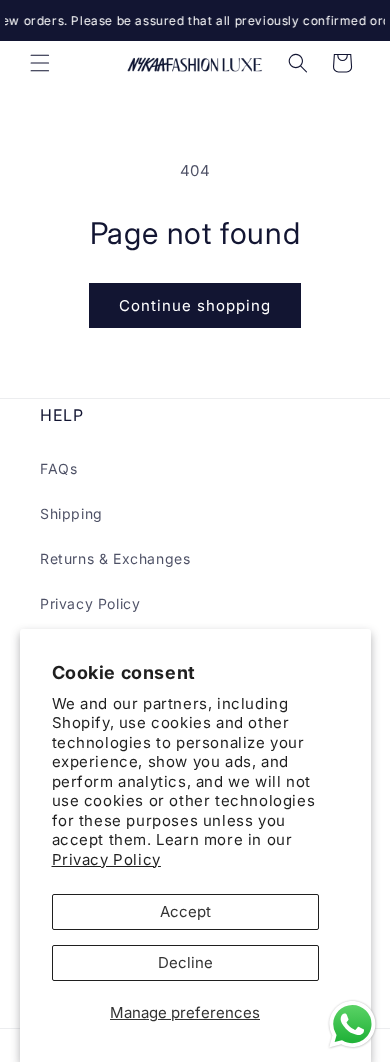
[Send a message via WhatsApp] (352, 1024)
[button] (40, 63)
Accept (185, 911)
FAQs (58, 468)
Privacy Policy (106, 859)
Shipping (71, 513)
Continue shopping (195, 305)
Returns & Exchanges (115, 558)
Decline (185, 962)
